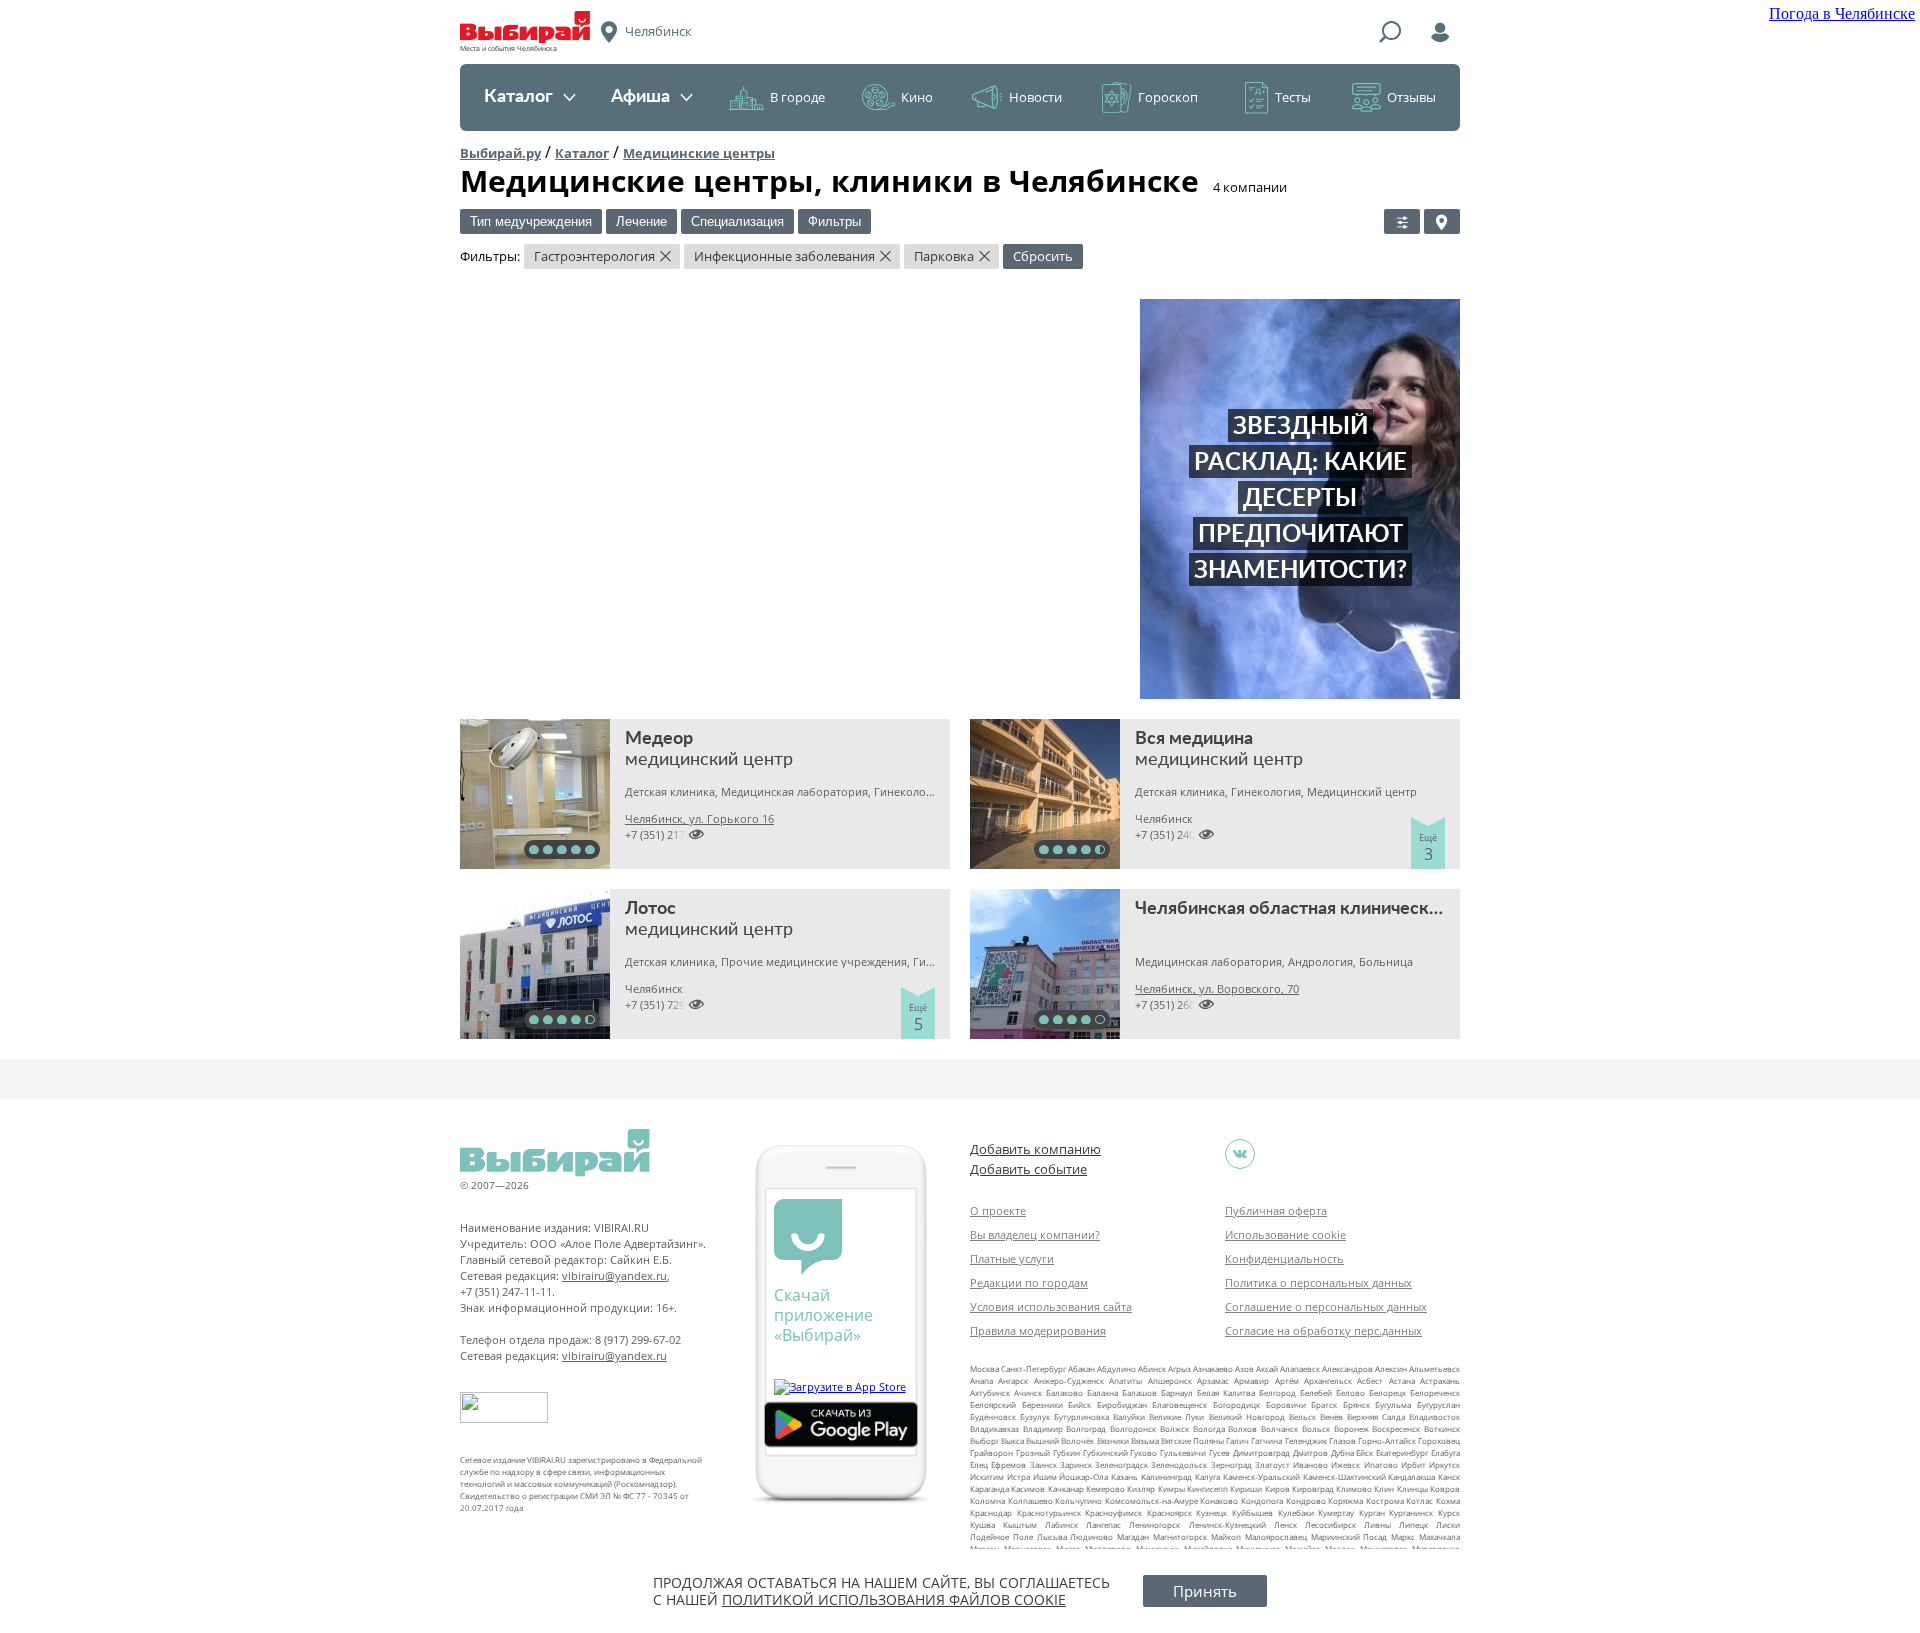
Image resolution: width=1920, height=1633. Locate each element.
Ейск (1364, 1452)
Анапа (981, 1380)
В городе (797, 97)
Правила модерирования (1038, 1330)
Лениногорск (1154, 1524)
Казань (1124, 1476)
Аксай (1267, 1368)
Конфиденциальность (1284, 1258)
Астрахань (1440, 1380)
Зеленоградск (1121, 1464)
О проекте (998, 1210)
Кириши (1246, 1488)
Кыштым (1020, 1524)
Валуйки (1129, 1416)
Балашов (1139, 1392)
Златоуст (1272, 1464)
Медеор (659, 739)
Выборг (984, 1440)
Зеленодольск (1179, 1464)
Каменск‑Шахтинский (1344, 1476)
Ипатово (1381, 1464)
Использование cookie (1285, 1234)
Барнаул (1177, 1392)
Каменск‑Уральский (1261, 1476)
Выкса (1012, 1440)
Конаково (1219, 1500)
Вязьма (1145, 1440)
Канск (1449, 1476)
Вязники (1113, 1440)
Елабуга (1445, 1452)
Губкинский (1105, 1452)
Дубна (1342, 1452)
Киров (1277, 1488)
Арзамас (1213, 1380)
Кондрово (1306, 1500)
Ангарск (1013, 1380)
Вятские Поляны (1192, 1440)
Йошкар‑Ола (1083, 1476)
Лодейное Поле (1001, 1536)
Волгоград (1086, 1428)
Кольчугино (1078, 1500)
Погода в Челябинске (1842, 13)
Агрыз (1179, 1368)
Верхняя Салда (1376, 1416)
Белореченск (1435, 1392)
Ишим (1045, 1476)
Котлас (1419, 1500)
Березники (1042, 1404)
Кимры (1171, 1488)
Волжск (1174, 1428)
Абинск (1152, 1368)
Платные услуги (1012, 1258)
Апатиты (1125, 1380)
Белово (1350, 1392)
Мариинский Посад (1349, 1536)
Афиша (640, 97)
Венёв (1331, 1416)
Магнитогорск (1180, 1536)
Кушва (982, 1524)
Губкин (1066, 1452)
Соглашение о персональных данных (1326, 1306)
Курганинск (1411, 1512)
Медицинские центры (699, 153)
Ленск (1285, 1524)
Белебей (1316, 1392)
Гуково (1143, 1452)
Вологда (1209, 1428)
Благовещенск (1179, 1404)
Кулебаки (1296, 1512)
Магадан (1133, 1536)
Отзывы (1411, 97)
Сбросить (1043, 256)
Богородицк (1236, 1404)
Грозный (1033, 1452)
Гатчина (1266, 1440)
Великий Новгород (1247, 1416)
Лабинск (1061, 1524)
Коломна (987, 1500)
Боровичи (1286, 1404)
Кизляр (1141, 1488)
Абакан (1081, 1368)
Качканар (1066, 1488)
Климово (1354, 1488)
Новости (1035, 97)
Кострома (1385, 1500)
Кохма (1448, 1500)
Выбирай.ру (500, 153)
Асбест (1370, 1380)
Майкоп (1226, 1536)
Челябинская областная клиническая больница (1333, 909)
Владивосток (1434, 1416)
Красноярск (1169, 1512)
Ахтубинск (990, 1392)
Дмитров (1310, 1452)
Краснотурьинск (1049, 1512)
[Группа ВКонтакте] (1240, 1154)
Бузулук (1035, 1416)
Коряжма (1345, 1500)
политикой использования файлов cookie (894, 1599)
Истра (1018, 1476)
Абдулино (1116, 1368)
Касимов (1028, 1488)
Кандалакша (1411, 1476)
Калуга (1207, 1476)
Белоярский (993, 1404)
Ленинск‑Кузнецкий (1227, 1524)
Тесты (1293, 97)
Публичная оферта (1276, 1210)
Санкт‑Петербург (1033, 1368)
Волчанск (1279, 1428)
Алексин (1391, 1368)
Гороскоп (1168, 97)
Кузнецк (1211, 1512)
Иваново (1310, 1464)
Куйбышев (1252, 1512)
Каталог (518, 97)
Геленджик (1306, 1440)
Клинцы (1412, 1488)
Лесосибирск (1330, 1524)
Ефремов (1008, 1464)
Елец (979, 1464)
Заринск (1076, 1464)
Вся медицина (1194, 739)
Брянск (1356, 1404)
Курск (1449, 1512)
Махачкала (1439, 1536)
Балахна (1102, 1392)
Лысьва (1052, 1536)
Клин (1384, 1488)
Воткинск (1442, 1428)
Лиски (1448, 1524)
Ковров (1445, 1488)
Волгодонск (1133, 1428)
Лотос (650, 909)
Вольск (1316, 1428)
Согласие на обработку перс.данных (1323, 1330)
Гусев (1219, 1452)
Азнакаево (1213, 1368)
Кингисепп (1207, 1488)
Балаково (1064, 1392)
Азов (1244, 1368)
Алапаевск (1300, 1368)
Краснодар (991, 1512)
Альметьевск (1434, 1368)
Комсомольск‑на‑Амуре (1151, 1500)
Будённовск (993, 1416)
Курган (1372, 1512)
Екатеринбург (1402, 1452)
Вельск (1302, 1416)
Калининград (1166, 1476)
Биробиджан (1122, 1404)
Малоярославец (1276, 1536)
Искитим (987, 1476)
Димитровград (1261, 1452)
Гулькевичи (1183, 1452)
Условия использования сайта (1051, 1306)
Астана (1402, 1380)
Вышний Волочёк (1060, 1440)
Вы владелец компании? (1035, 1234)
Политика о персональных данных (1318, 1282)
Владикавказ (994, 1428)
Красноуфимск (1113, 1512)
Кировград (1313, 1488)
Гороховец (1439, 1440)
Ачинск (1028, 1392)
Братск (1324, 1404)
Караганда (989, 1488)
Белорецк (1387, 1392)
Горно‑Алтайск (1387, 1440)
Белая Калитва (1226, 1392)
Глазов (1342, 1440)
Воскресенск (1396, 1428)
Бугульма (1393, 1404)
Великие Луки (1176, 1416)
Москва (984, 1368)
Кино (917, 97)
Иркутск (1444, 1464)
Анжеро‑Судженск (1069, 1380)
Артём (1287, 1380)
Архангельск (1328, 1380)
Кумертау (1336, 1512)
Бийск (1079, 1404)
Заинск (1043, 1464)
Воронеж (1351, 1428)
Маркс (1403, 1536)
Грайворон (991, 1452)
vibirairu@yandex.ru (614, 1275)
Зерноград (1231, 1464)
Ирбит (1413, 1464)
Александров (1347, 1368)
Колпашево (1030, 1500)
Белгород (1277, 1392)
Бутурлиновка (1081, 1416)
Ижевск (1345, 1464)
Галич (1237, 1440)
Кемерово (1105, 1488)
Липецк (1413, 1524)
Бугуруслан (1438, 1404)
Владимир (1043, 1428)
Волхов (1242, 1428)
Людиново (1091, 1536)
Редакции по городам (1029, 1282)
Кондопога (1262, 1500)
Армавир (1251, 1380)
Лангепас (1103, 1524)
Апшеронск (1170, 1380)
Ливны (1377, 1524)
